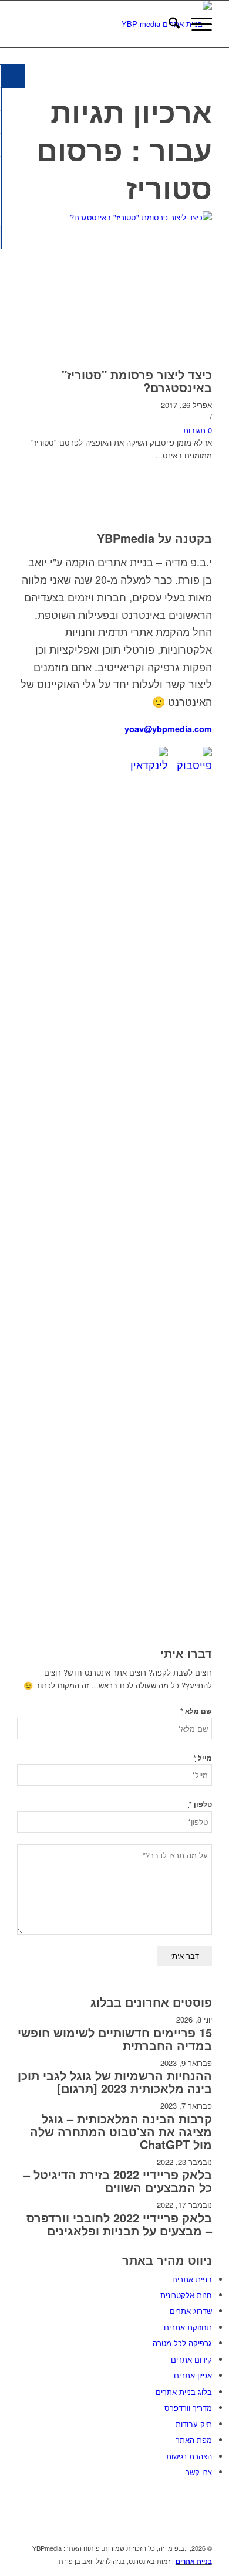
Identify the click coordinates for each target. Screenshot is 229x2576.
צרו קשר (199, 2472)
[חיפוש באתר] (168, 24)
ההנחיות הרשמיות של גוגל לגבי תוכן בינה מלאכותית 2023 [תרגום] (115, 2081)
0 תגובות (198, 430)
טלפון (201, 1804)
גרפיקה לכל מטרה (182, 2343)
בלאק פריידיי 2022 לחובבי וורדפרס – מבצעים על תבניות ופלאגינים (119, 2224)
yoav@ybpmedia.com (168, 729)
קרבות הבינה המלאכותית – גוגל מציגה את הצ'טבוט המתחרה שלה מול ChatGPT (121, 2131)
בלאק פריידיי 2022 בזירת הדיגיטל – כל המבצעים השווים (118, 2181)
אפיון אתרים (193, 2375)
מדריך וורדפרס (188, 2407)
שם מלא (196, 1711)
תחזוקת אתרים (188, 2327)
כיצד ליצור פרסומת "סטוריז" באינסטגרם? (137, 381)
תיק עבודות (194, 2424)
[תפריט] (196, 24)
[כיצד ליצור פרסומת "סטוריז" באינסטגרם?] (114, 217)
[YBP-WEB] (134, 24)
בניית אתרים (192, 2279)
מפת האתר (194, 2440)
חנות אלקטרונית (186, 2295)
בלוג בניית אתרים (184, 2392)
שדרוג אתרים (191, 2311)
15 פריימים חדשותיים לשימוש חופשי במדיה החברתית (115, 2039)
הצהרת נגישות (189, 2456)
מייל (203, 1758)
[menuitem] (168, 24)
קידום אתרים (191, 2359)
